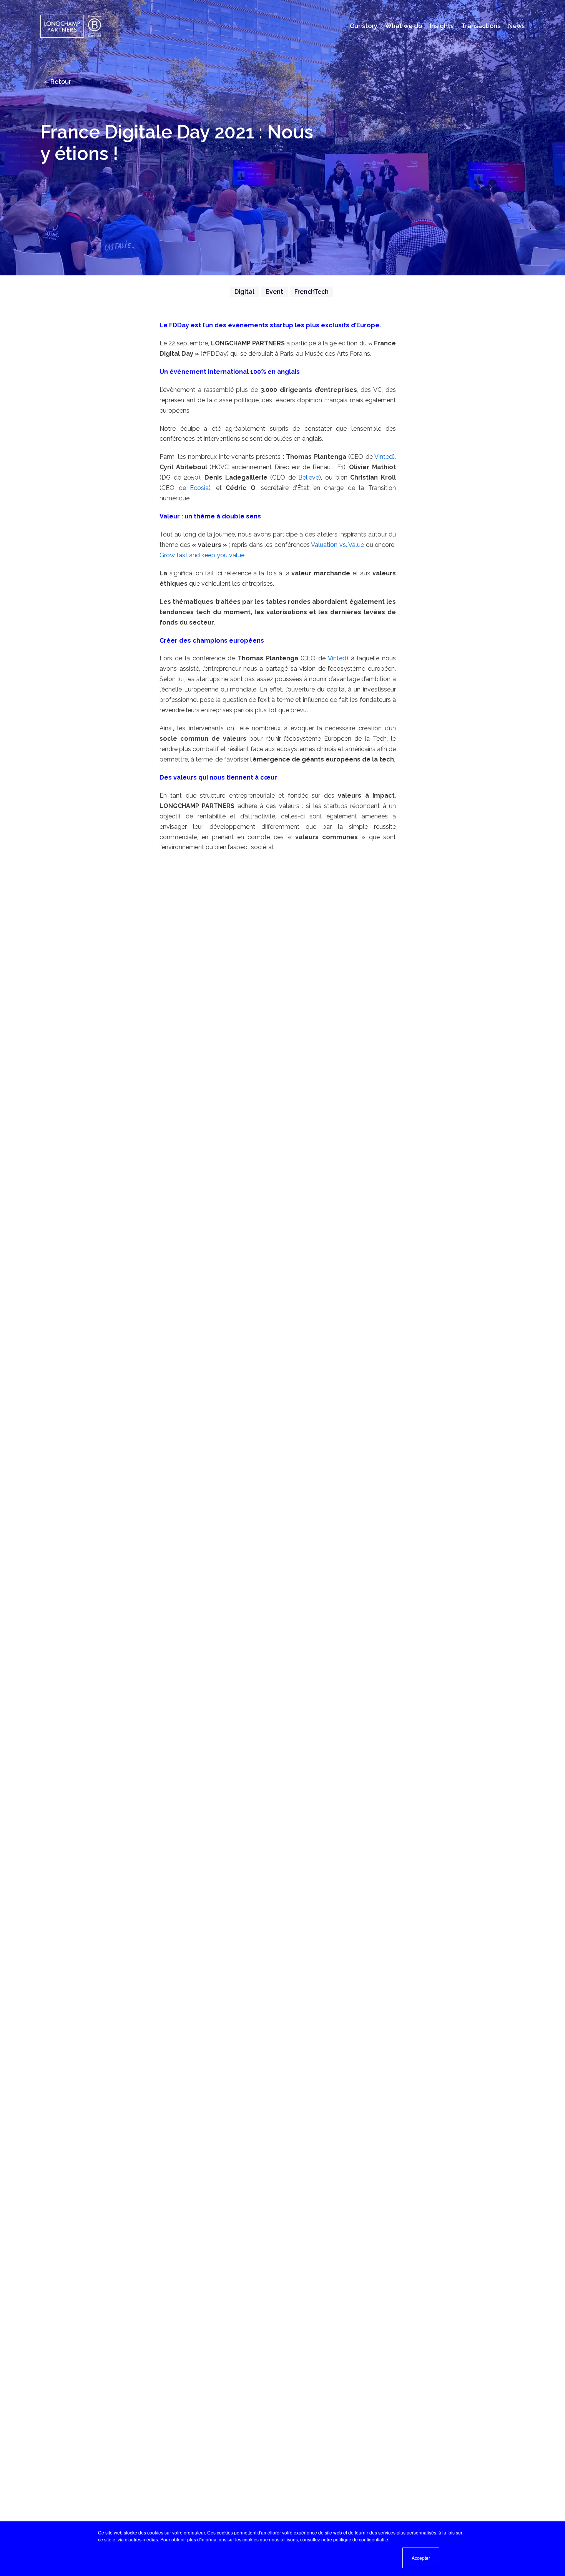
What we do (404, 26)
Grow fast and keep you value (202, 555)
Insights (442, 26)
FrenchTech (312, 292)
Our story (364, 26)
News (516, 26)
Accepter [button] (421, 2558)
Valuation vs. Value (337, 545)
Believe (309, 477)
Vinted (384, 457)
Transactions (481, 26)
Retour (60, 82)
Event (274, 292)
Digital (244, 292)
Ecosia (199, 488)
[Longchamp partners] (72, 26)
